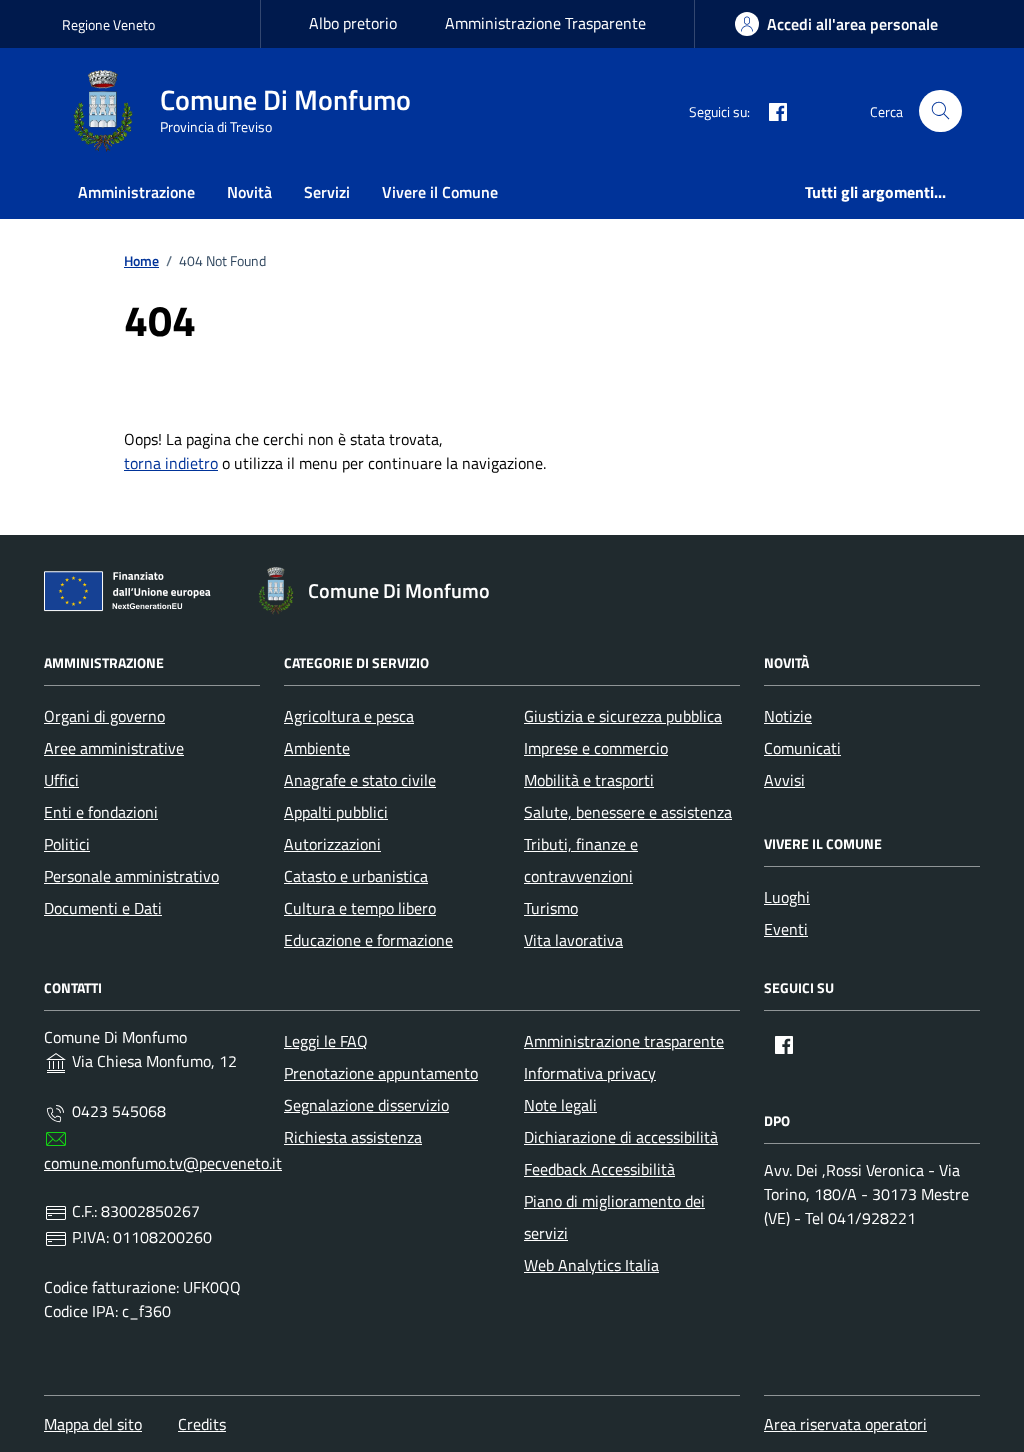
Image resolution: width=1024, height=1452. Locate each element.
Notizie (788, 716)
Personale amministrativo (131, 876)
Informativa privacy (590, 1073)
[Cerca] (940, 111)
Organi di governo (104, 716)
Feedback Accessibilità (599, 1169)
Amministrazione (136, 192)
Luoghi (787, 897)
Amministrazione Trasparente (545, 23)
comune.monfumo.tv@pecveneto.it (163, 1163)
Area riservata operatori (845, 1424)
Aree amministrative (114, 748)
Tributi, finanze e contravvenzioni (581, 860)
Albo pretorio (353, 23)
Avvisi (784, 780)
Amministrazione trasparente (624, 1041)
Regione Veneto (108, 24)
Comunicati (802, 748)
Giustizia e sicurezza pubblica (623, 716)
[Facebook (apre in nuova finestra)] (770, 111)
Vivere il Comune (440, 192)
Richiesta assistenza (353, 1137)
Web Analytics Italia (591, 1265)
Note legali (560, 1105)
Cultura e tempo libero (360, 908)
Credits (202, 1424)
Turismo (551, 908)
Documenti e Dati (103, 908)
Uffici (61, 780)
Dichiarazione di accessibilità (621, 1137)
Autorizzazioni (332, 844)
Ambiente (317, 748)
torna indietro (171, 463)
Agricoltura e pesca (349, 716)
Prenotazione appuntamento (381, 1073)
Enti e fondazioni (101, 812)
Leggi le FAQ (326, 1041)
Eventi (786, 929)
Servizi (327, 192)
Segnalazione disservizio (366, 1105)
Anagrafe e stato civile (360, 780)
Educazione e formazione (368, 940)
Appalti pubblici (336, 812)
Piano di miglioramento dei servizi (614, 1217)
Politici (67, 844)
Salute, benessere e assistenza (628, 812)
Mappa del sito (93, 1424)
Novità (249, 192)
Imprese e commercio (596, 748)
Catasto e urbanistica (356, 876)
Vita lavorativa (573, 940)
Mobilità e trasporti (589, 780)
